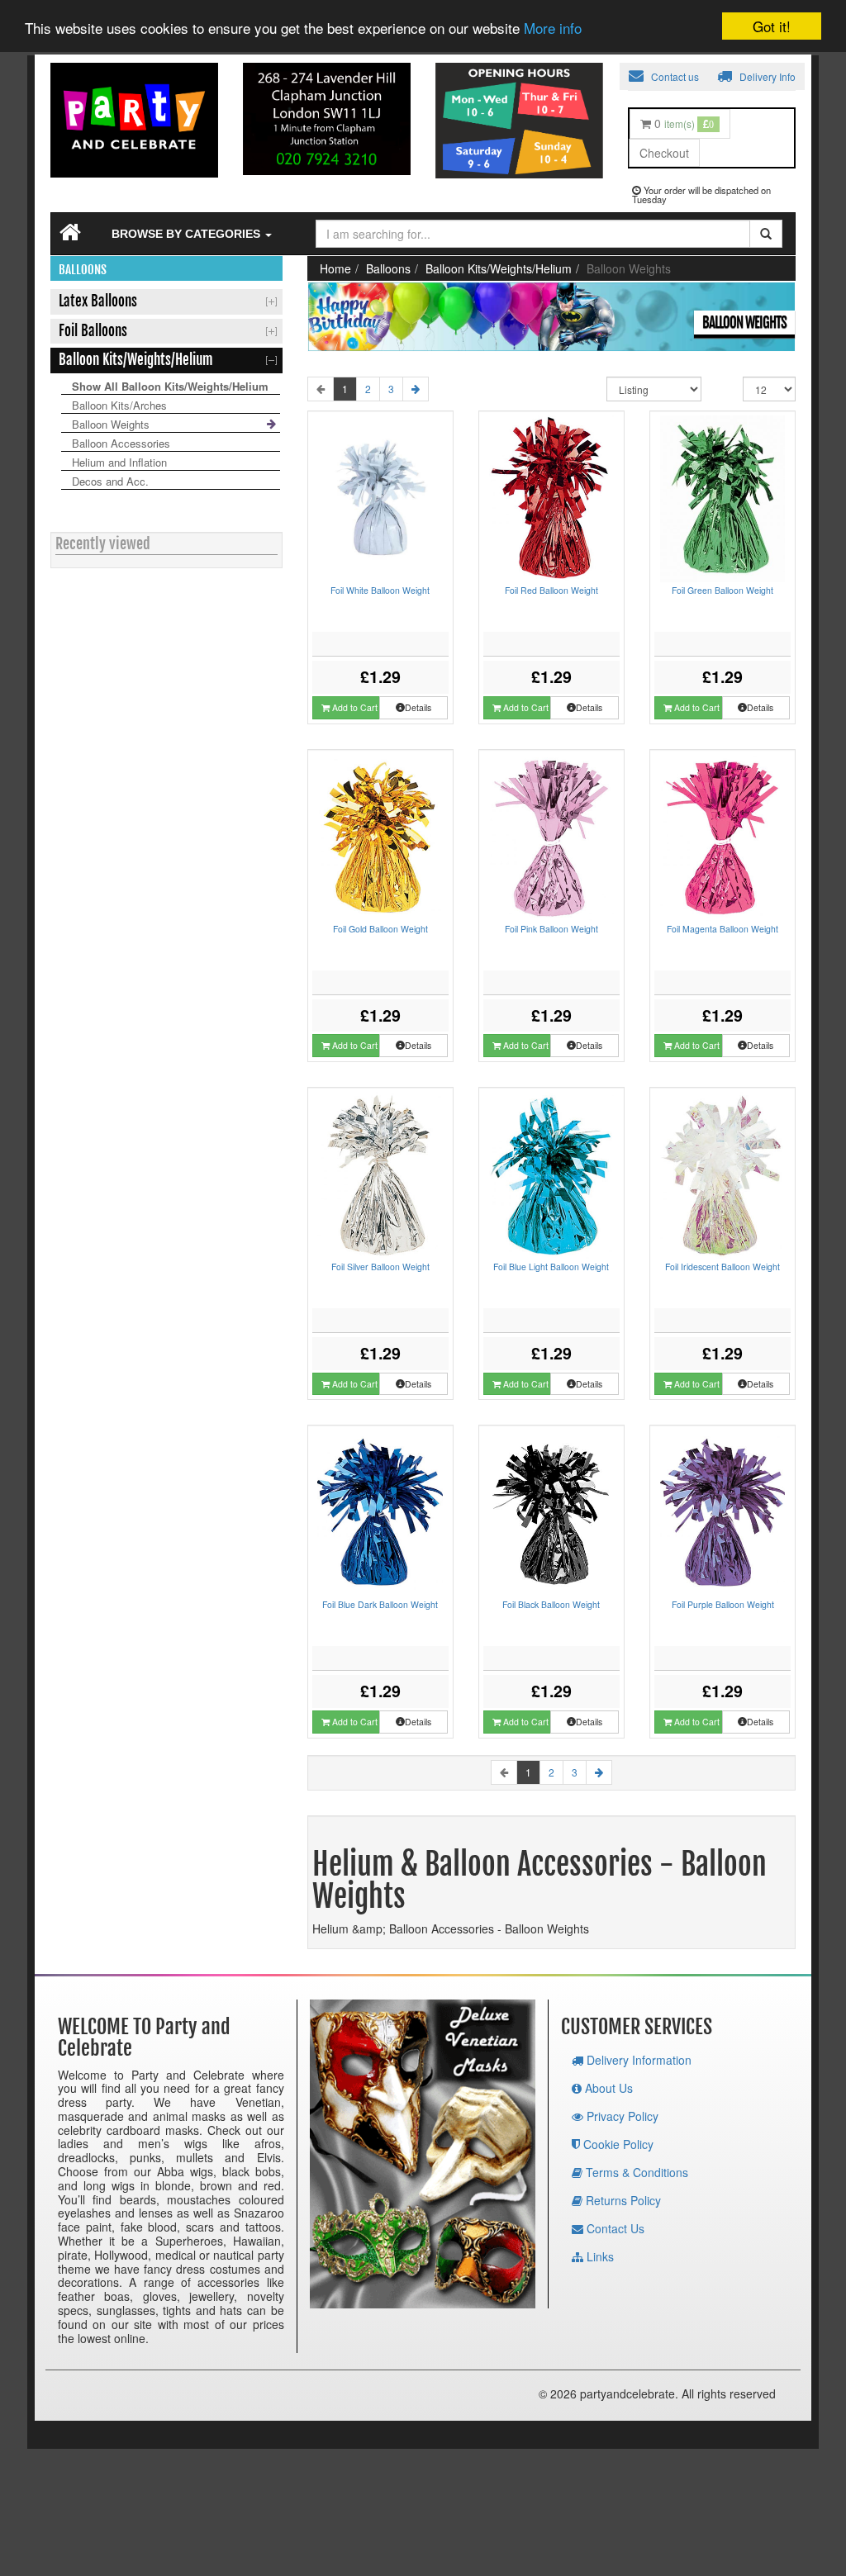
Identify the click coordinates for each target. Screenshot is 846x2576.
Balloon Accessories (121, 443)
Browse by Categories (188, 234)
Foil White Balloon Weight (380, 590)
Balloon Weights (111, 424)
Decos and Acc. (110, 481)
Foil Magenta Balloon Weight (722, 929)
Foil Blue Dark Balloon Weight (380, 1604)
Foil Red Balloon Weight (551, 590)
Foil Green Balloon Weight (722, 590)
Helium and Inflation (119, 462)
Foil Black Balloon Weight (551, 1604)
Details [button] (418, 707)
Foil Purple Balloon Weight (723, 1604)
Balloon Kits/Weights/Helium (499, 268)
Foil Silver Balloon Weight (380, 1267)
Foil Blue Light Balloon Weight (551, 1267)
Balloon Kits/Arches (119, 405)
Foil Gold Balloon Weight (380, 929)
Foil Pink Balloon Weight (551, 929)
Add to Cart (354, 707)
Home (335, 268)
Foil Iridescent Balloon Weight (722, 1267)
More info (553, 28)
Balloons (388, 268)
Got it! (772, 26)
